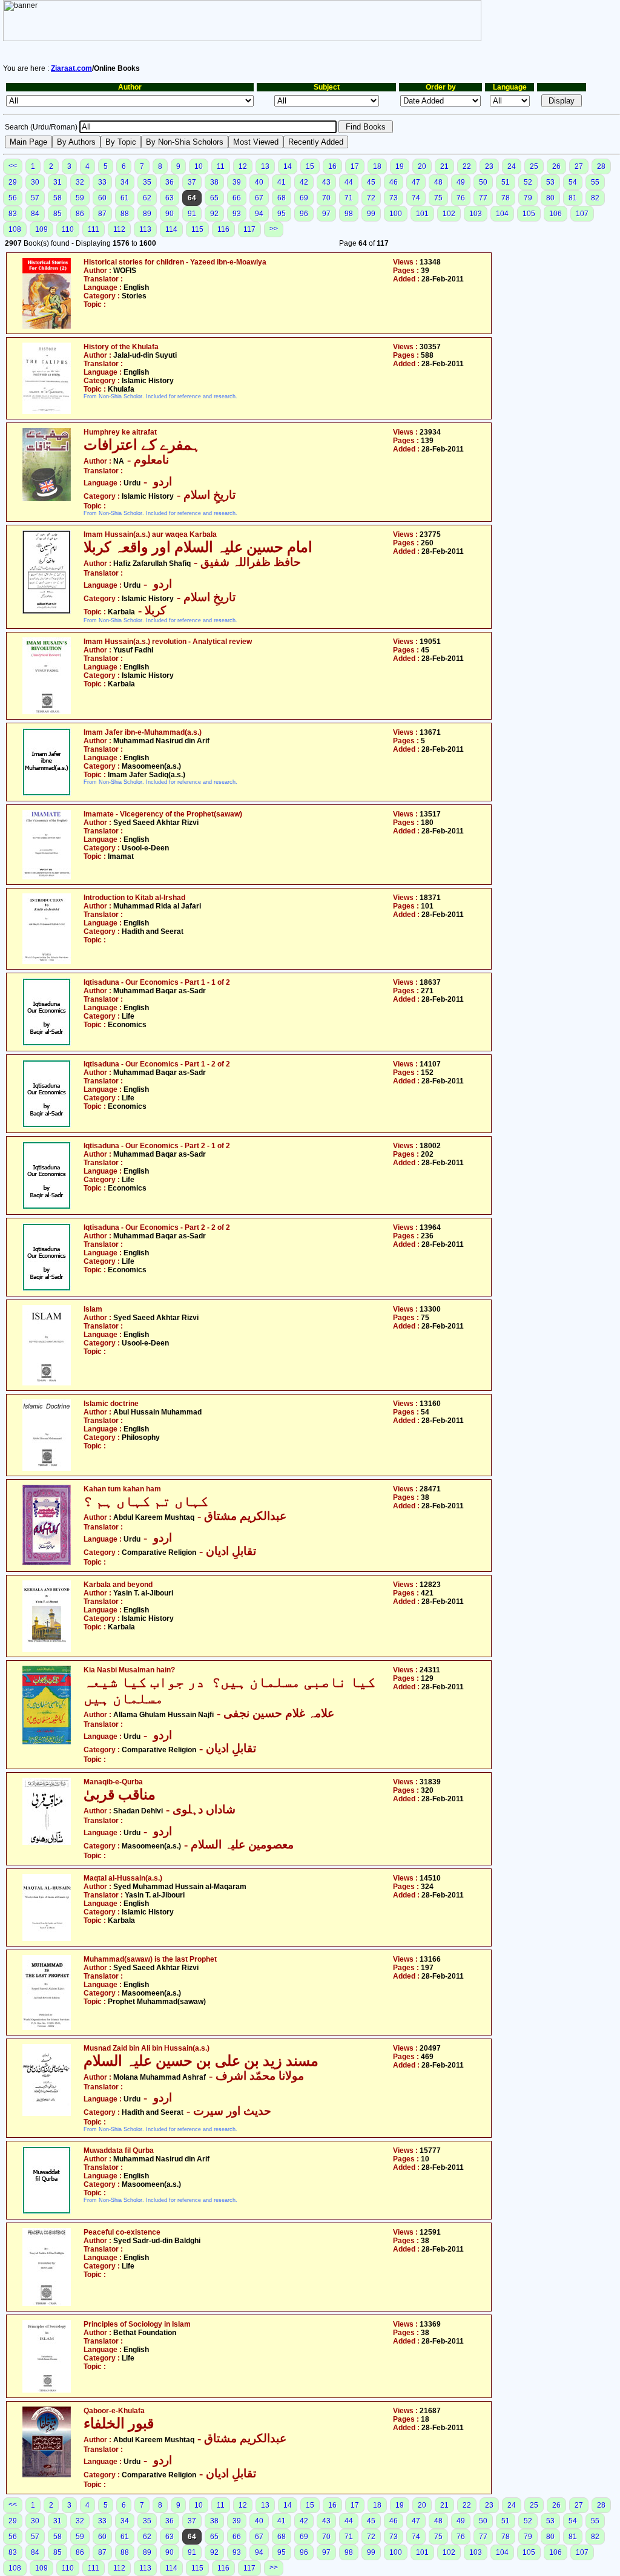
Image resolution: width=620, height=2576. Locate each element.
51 (506, 182)
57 (35, 198)
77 (483, 198)
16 (332, 166)
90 (170, 214)
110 (68, 229)
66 (237, 198)
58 (58, 198)
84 (35, 214)
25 (534, 166)
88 (125, 214)
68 (282, 198)
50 (483, 182)
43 (326, 182)
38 (214, 182)
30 (35, 182)
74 (416, 198)
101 (422, 214)
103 (476, 214)
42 (304, 182)
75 (438, 198)
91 (192, 214)
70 (326, 198)
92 (214, 214)
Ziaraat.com (71, 68)
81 (573, 198)
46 (394, 182)
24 (512, 166)
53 (550, 182)
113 (145, 229)
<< (13, 166)
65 (214, 198)
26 (556, 166)
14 (288, 166)
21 (444, 166)
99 (371, 214)
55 (595, 182)
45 (371, 182)
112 (119, 229)
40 (259, 182)
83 (13, 214)
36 (170, 182)
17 (355, 166)
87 (102, 214)
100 (396, 214)
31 (58, 182)
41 (282, 182)
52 (528, 182)
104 (502, 214)
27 (579, 166)
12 (243, 166)
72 (371, 198)
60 (102, 198)
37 (192, 182)
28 (601, 166)
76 (461, 198)
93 (237, 214)
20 (422, 166)
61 (125, 198)
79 (528, 198)
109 (41, 229)
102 (449, 214)
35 (147, 182)
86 (80, 214)
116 (223, 229)
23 (489, 166)
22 (467, 166)
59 (80, 198)
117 (249, 229)
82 (595, 198)
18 (377, 166)
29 (13, 182)
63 (170, 198)
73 (394, 198)
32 (80, 182)
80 (550, 198)
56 (13, 198)
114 (171, 229)
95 (282, 214)
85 (58, 214)
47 (416, 182)
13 (265, 166)
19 (400, 166)
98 (349, 214)
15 (310, 166)
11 (221, 166)
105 (529, 214)
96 (304, 214)
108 (15, 229)
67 (259, 198)
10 (199, 166)
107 (582, 214)
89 (147, 214)
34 (125, 182)
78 (506, 198)
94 (259, 214)
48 (438, 182)
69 (304, 198)
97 (326, 214)
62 (147, 198)
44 (349, 182)
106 (556, 214)
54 (573, 182)
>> (274, 229)
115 (197, 229)
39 (237, 182)
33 (102, 182)
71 (349, 198)
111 (94, 229)
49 (461, 182)
